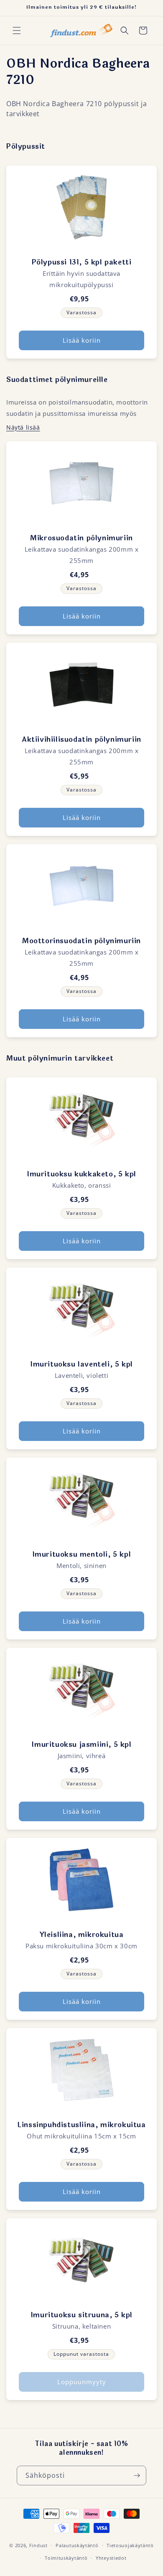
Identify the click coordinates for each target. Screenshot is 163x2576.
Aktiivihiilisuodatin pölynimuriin (81, 739)
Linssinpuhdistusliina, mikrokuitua (81, 2125)
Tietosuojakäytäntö (130, 2545)
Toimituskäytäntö (66, 2558)
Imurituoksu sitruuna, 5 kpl (81, 2315)
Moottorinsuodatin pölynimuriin (81, 941)
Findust (38, 2545)
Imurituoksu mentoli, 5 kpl (82, 1554)
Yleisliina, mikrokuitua (82, 1935)
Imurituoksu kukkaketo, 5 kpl (81, 1174)
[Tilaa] (137, 2475)
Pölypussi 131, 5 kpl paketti (82, 262)
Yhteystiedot (111, 2558)
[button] (17, 31)
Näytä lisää (23, 427)
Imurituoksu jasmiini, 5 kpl (81, 1745)
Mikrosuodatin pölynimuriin (81, 538)
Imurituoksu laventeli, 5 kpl (81, 1364)
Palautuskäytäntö (77, 2545)
